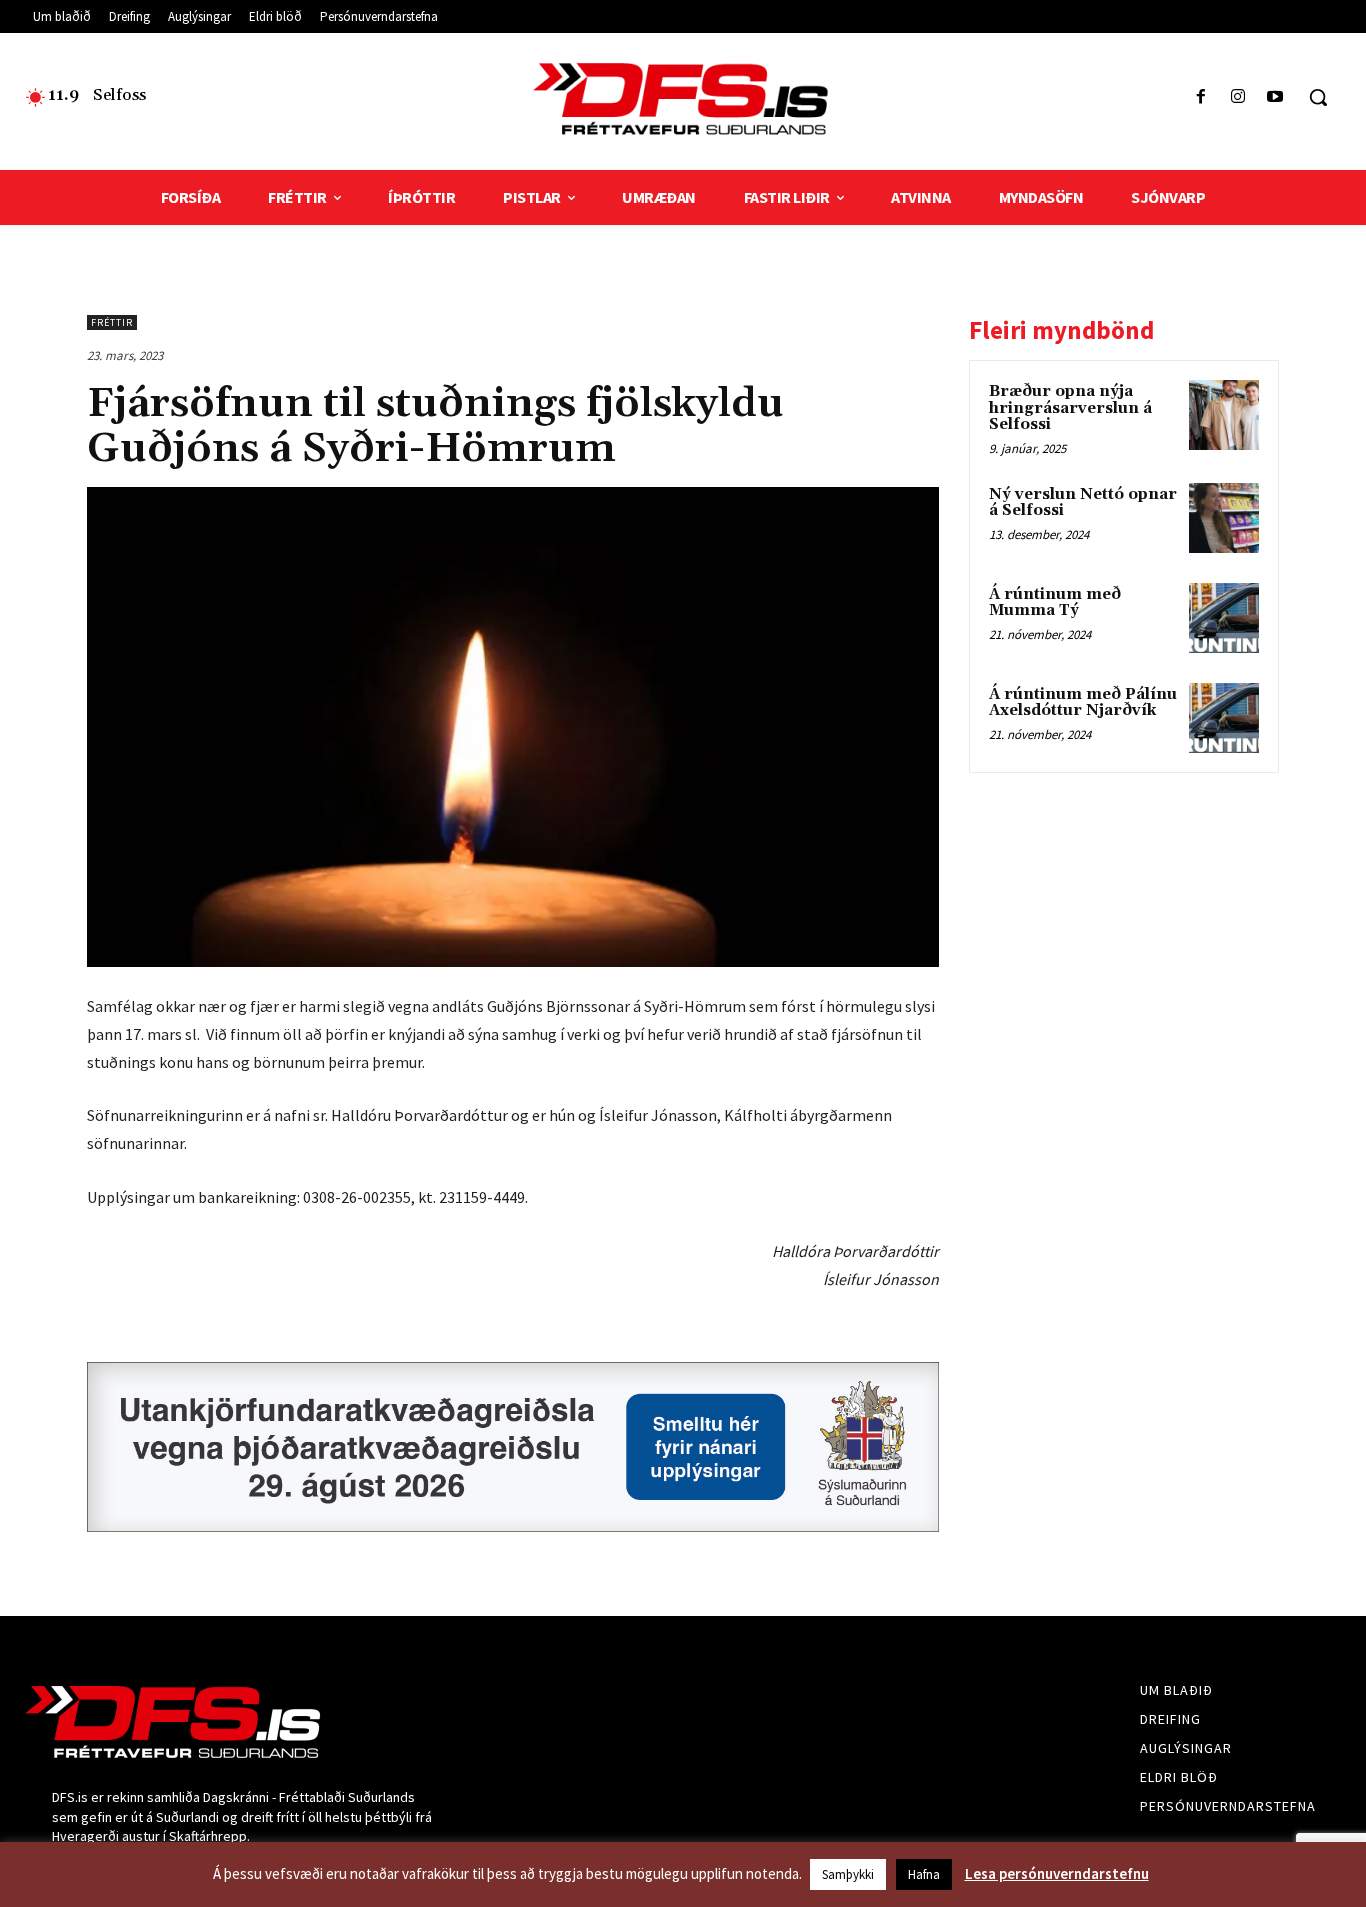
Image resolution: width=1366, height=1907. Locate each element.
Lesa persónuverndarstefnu (1057, 1873)
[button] (1318, 97)
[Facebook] (1200, 97)
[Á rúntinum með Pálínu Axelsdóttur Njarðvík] (1224, 718)
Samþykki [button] (848, 1874)
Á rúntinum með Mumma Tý (1055, 603)
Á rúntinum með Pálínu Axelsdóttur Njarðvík (1083, 703)
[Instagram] (1238, 97)
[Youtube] (1275, 97)
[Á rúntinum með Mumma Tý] (1224, 618)
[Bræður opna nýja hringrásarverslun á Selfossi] (1224, 415)
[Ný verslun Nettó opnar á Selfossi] (1224, 518)
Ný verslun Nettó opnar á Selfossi (1083, 503)
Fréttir (112, 322)
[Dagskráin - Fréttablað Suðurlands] (683, 99)
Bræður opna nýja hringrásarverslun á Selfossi (1070, 408)
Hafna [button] (924, 1874)
